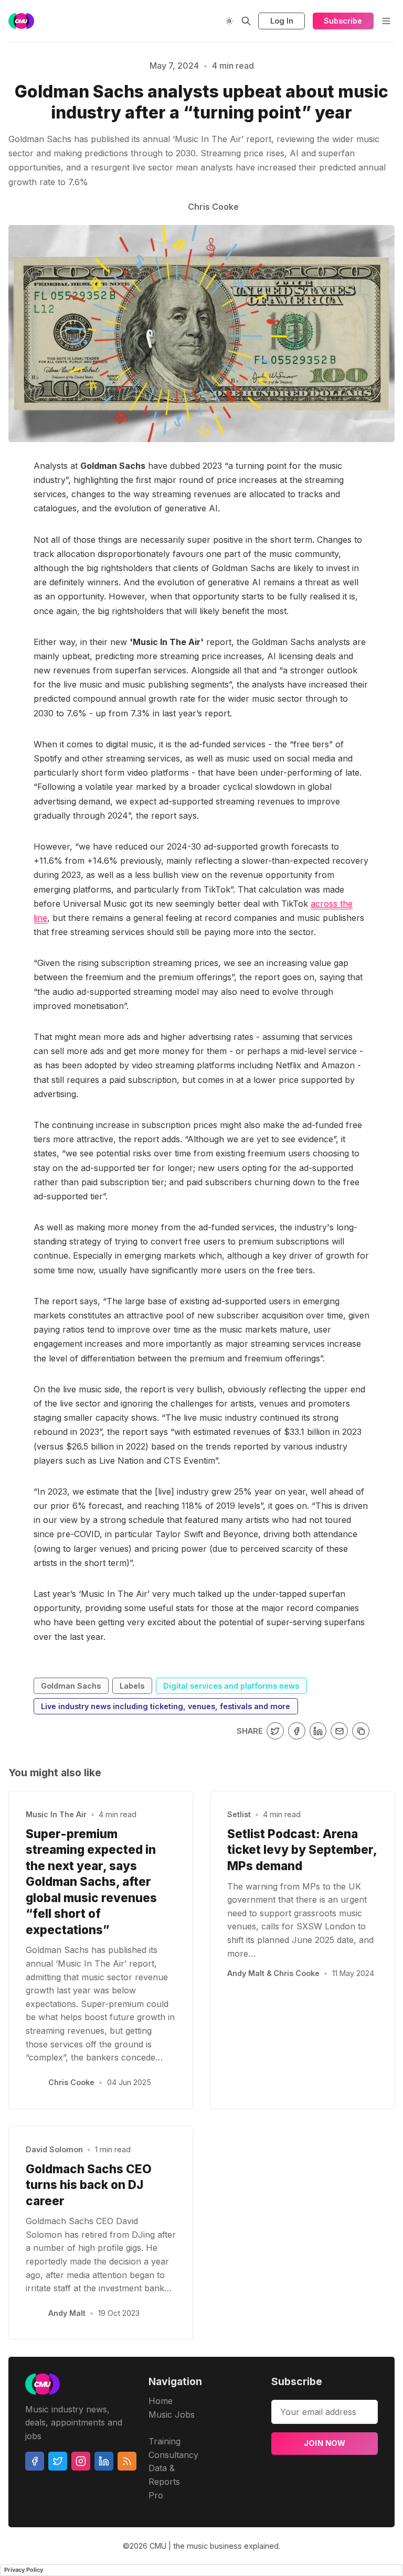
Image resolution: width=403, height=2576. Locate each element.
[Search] (246, 21)
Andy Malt (67, 2313)
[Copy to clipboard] (361, 1731)
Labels (132, 1686)
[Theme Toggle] (229, 21)
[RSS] (127, 2461)
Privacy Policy (24, 2570)
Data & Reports (164, 2475)
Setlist (239, 1814)
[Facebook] (35, 2461)
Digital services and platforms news (231, 1686)
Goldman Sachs (71, 1686)
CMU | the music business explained (214, 2546)
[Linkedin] (104, 2461)
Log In (282, 21)
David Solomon (54, 2149)
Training (165, 2441)
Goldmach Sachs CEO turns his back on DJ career (89, 2185)
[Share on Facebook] (297, 1731)
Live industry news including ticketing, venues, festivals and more (166, 1706)
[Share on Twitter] (275, 1731)
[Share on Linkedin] (318, 1731)
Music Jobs (172, 2414)
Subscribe (343, 21)
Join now (325, 2443)
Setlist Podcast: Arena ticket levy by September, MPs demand (302, 1850)
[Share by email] (339, 1731)
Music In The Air (56, 1814)
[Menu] (386, 21)
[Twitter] (58, 2461)
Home (161, 2401)
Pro (156, 2495)
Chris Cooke (71, 2082)
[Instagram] (81, 2461)
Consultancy (173, 2455)
